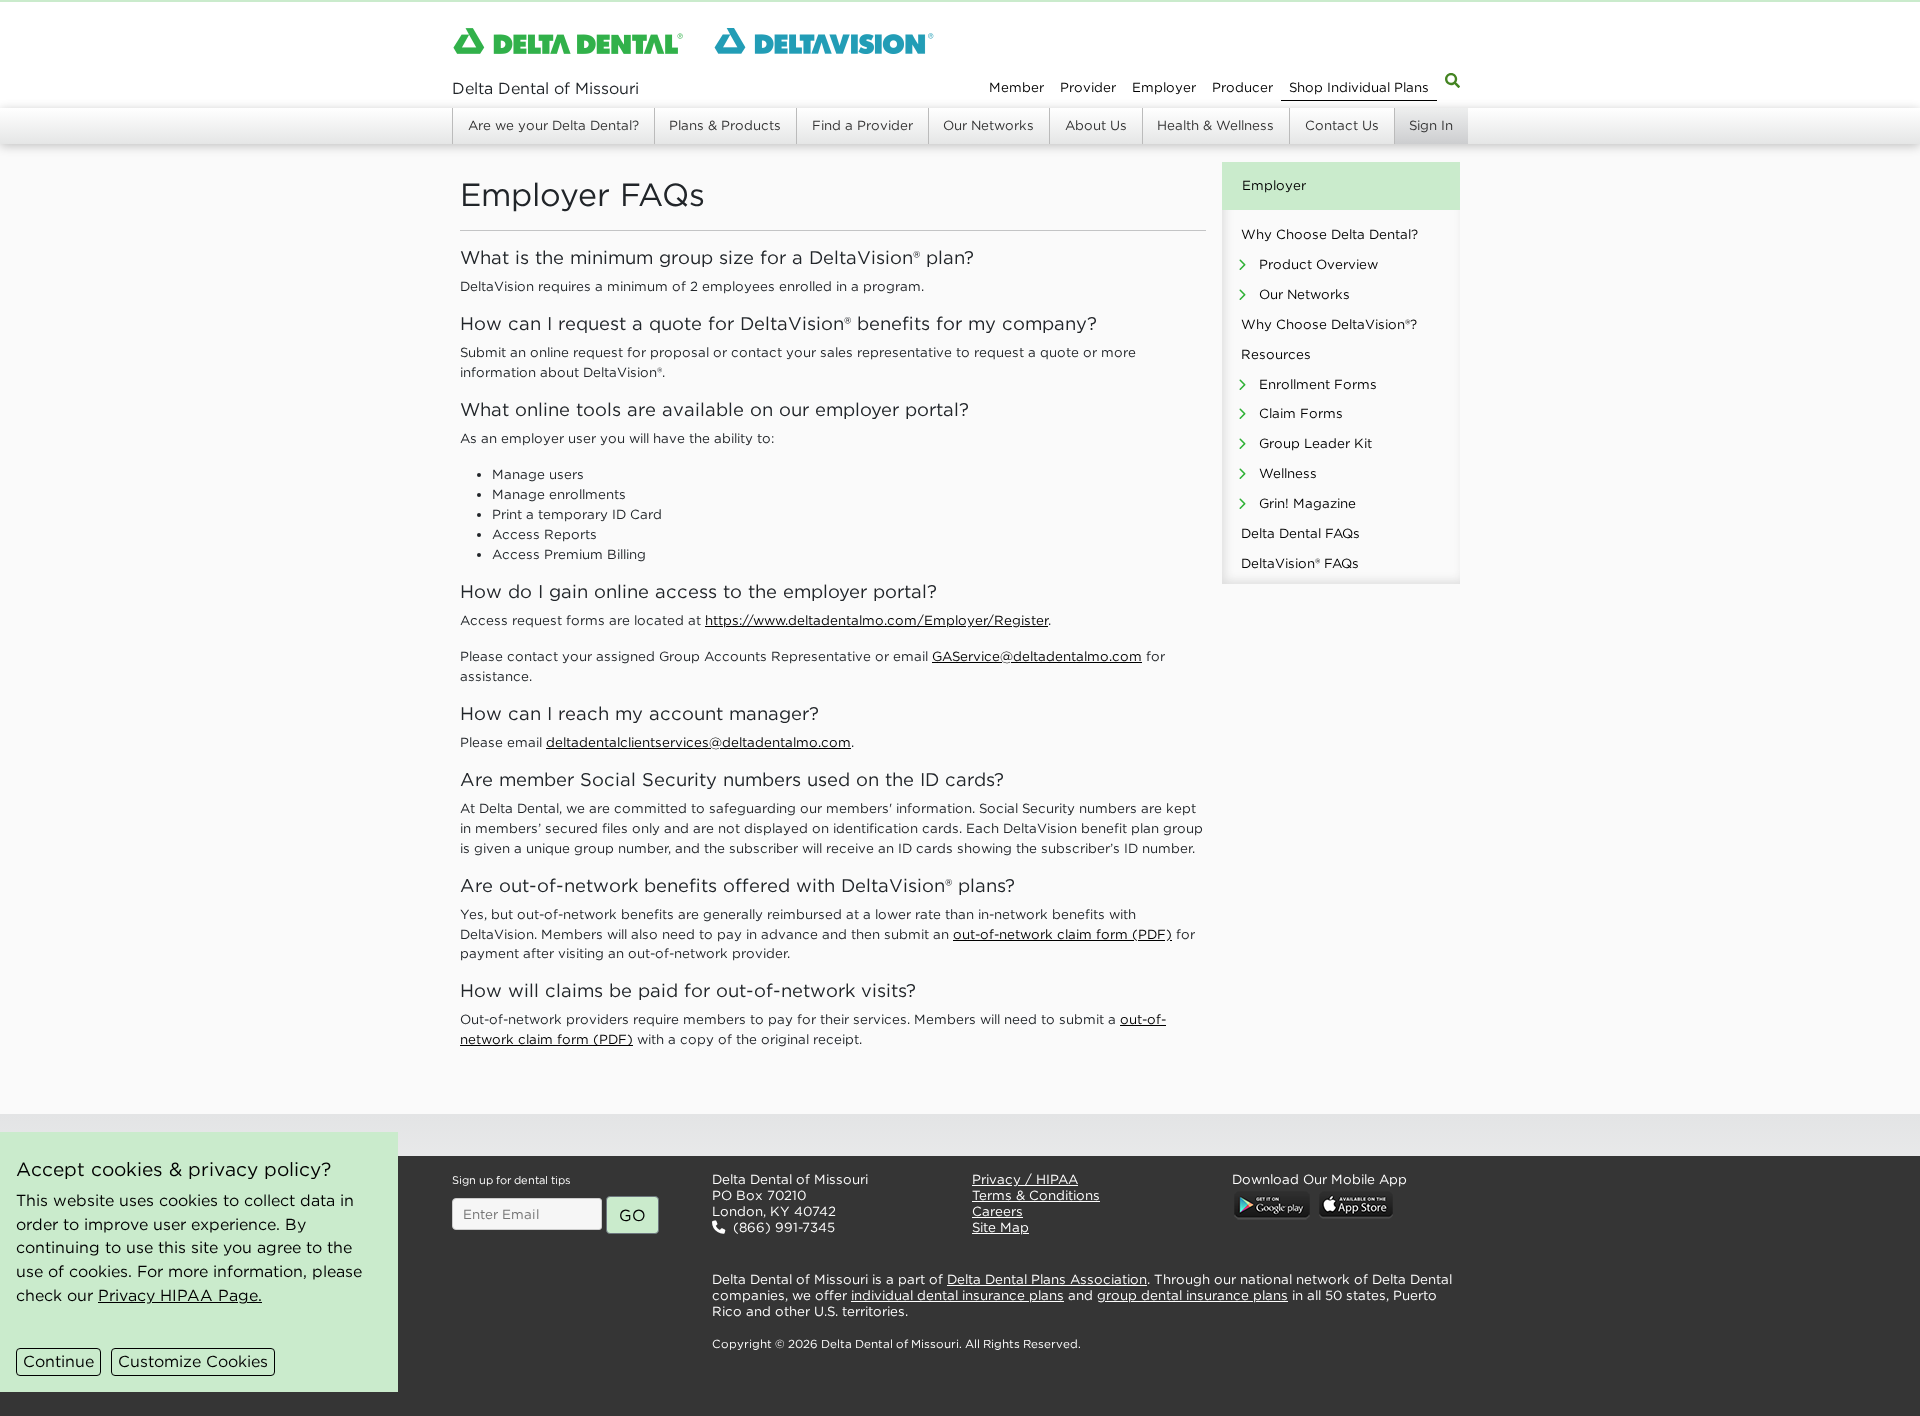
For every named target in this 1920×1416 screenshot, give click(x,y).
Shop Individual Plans (1359, 87)
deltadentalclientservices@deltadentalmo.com (698, 742)
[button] (826, 1135)
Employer (1164, 87)
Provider (1088, 87)
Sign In (1431, 125)
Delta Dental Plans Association (1047, 1279)
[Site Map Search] (1452, 79)
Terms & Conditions (1036, 1195)
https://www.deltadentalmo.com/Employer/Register (876, 620)
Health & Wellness (1215, 125)
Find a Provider (862, 125)
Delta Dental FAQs (1300, 533)
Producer (1242, 87)
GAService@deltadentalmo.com (1037, 656)
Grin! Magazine (1307, 503)
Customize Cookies (193, 1361)
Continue (58, 1361)
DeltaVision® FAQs (1300, 563)
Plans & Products (725, 125)
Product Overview (1318, 264)
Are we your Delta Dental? (553, 125)
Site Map (1000, 1227)
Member (1016, 87)
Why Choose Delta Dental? (1329, 234)
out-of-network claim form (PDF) (1062, 934)
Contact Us (1342, 125)
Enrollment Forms (1318, 384)
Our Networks (988, 125)
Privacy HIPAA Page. (180, 1295)
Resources (1276, 354)
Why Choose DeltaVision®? (1329, 324)
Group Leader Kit (1315, 443)
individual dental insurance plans (957, 1295)
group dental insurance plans (1192, 1295)
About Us (1096, 125)
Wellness (1288, 473)
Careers (997, 1211)
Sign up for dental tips (511, 1180)
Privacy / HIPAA (1025, 1179)
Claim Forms (1301, 413)
